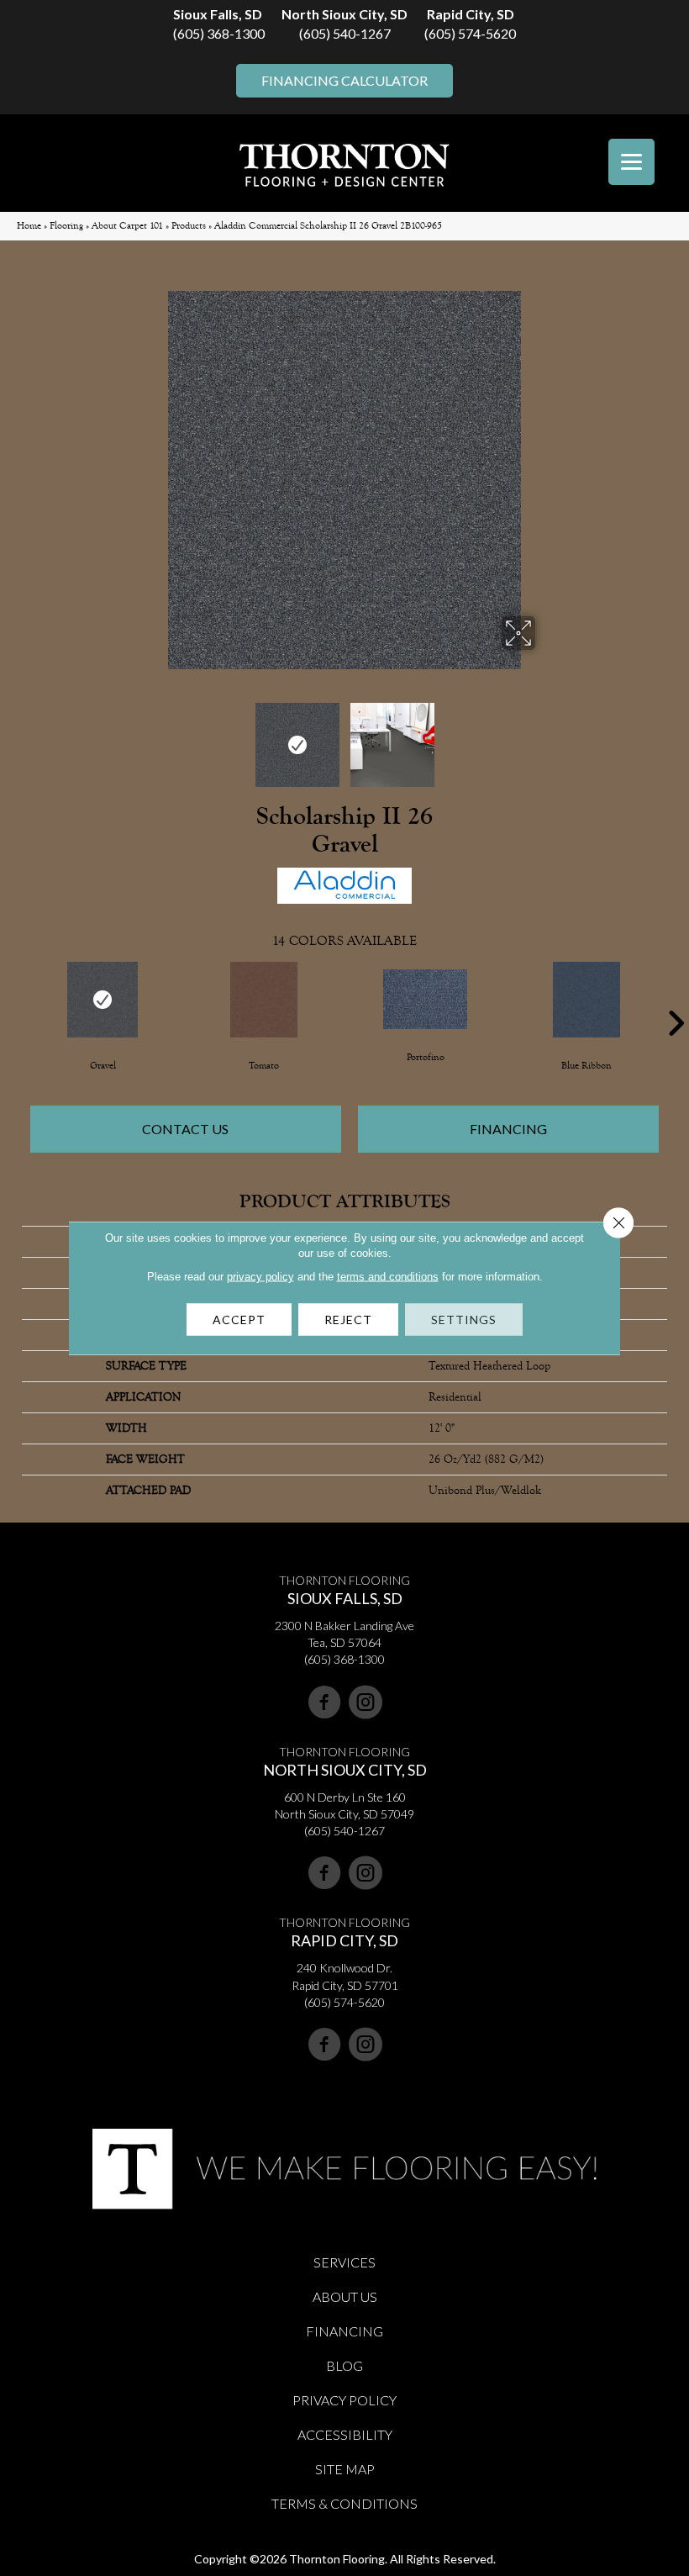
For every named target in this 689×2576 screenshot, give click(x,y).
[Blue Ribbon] (586, 1000)
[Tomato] (264, 1000)
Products (189, 226)
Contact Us (185, 1129)
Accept (239, 1320)
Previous (143, 736)
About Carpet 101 (127, 226)
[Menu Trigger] (631, 162)
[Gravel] (103, 1000)
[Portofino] (425, 999)
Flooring (66, 226)
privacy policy (260, 1277)
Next (546, 736)
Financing (508, 1129)
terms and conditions (388, 1277)
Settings (464, 1320)
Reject (348, 1320)
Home (29, 226)
